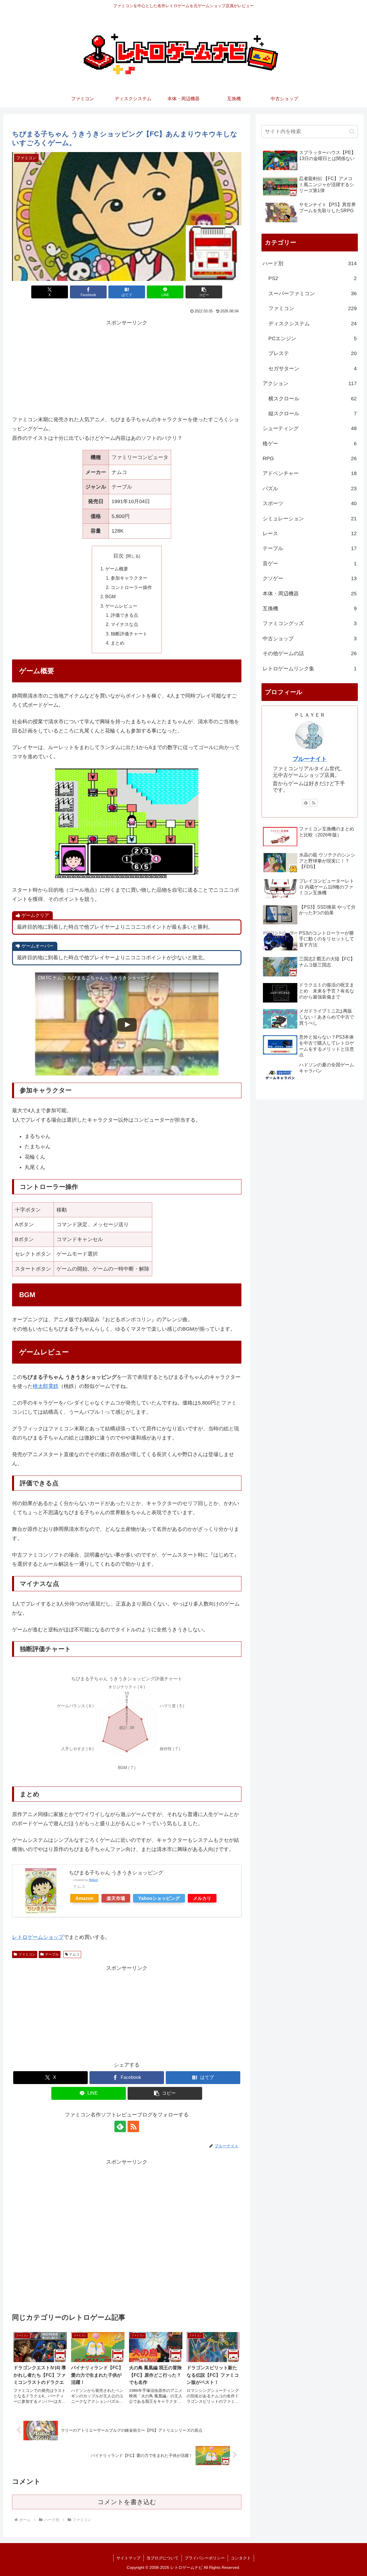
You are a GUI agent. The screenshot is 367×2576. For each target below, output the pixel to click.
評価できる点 (124, 615)
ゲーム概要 (117, 569)
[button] (204, 292)
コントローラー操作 (131, 587)
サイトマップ (128, 2558)
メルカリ (202, 1898)
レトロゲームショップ (38, 1937)
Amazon (84, 1898)
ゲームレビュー (121, 606)
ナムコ (74, 1954)
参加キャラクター (129, 578)
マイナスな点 (124, 624)
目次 (118, 556)
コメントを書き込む (127, 2502)
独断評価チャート (129, 634)
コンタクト (241, 2558)
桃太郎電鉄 (46, 1386)
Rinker (93, 1880)
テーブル (52, 1954)
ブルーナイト (310, 759)
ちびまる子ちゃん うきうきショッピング (116, 1873)
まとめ (118, 643)
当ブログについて (163, 2558)
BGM (110, 596)
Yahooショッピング (159, 1898)
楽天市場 (116, 1898)
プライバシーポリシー (205, 2558)
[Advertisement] (127, 368)
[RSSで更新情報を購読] (133, 2126)
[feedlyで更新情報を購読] (120, 2126)
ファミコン (27, 1954)
